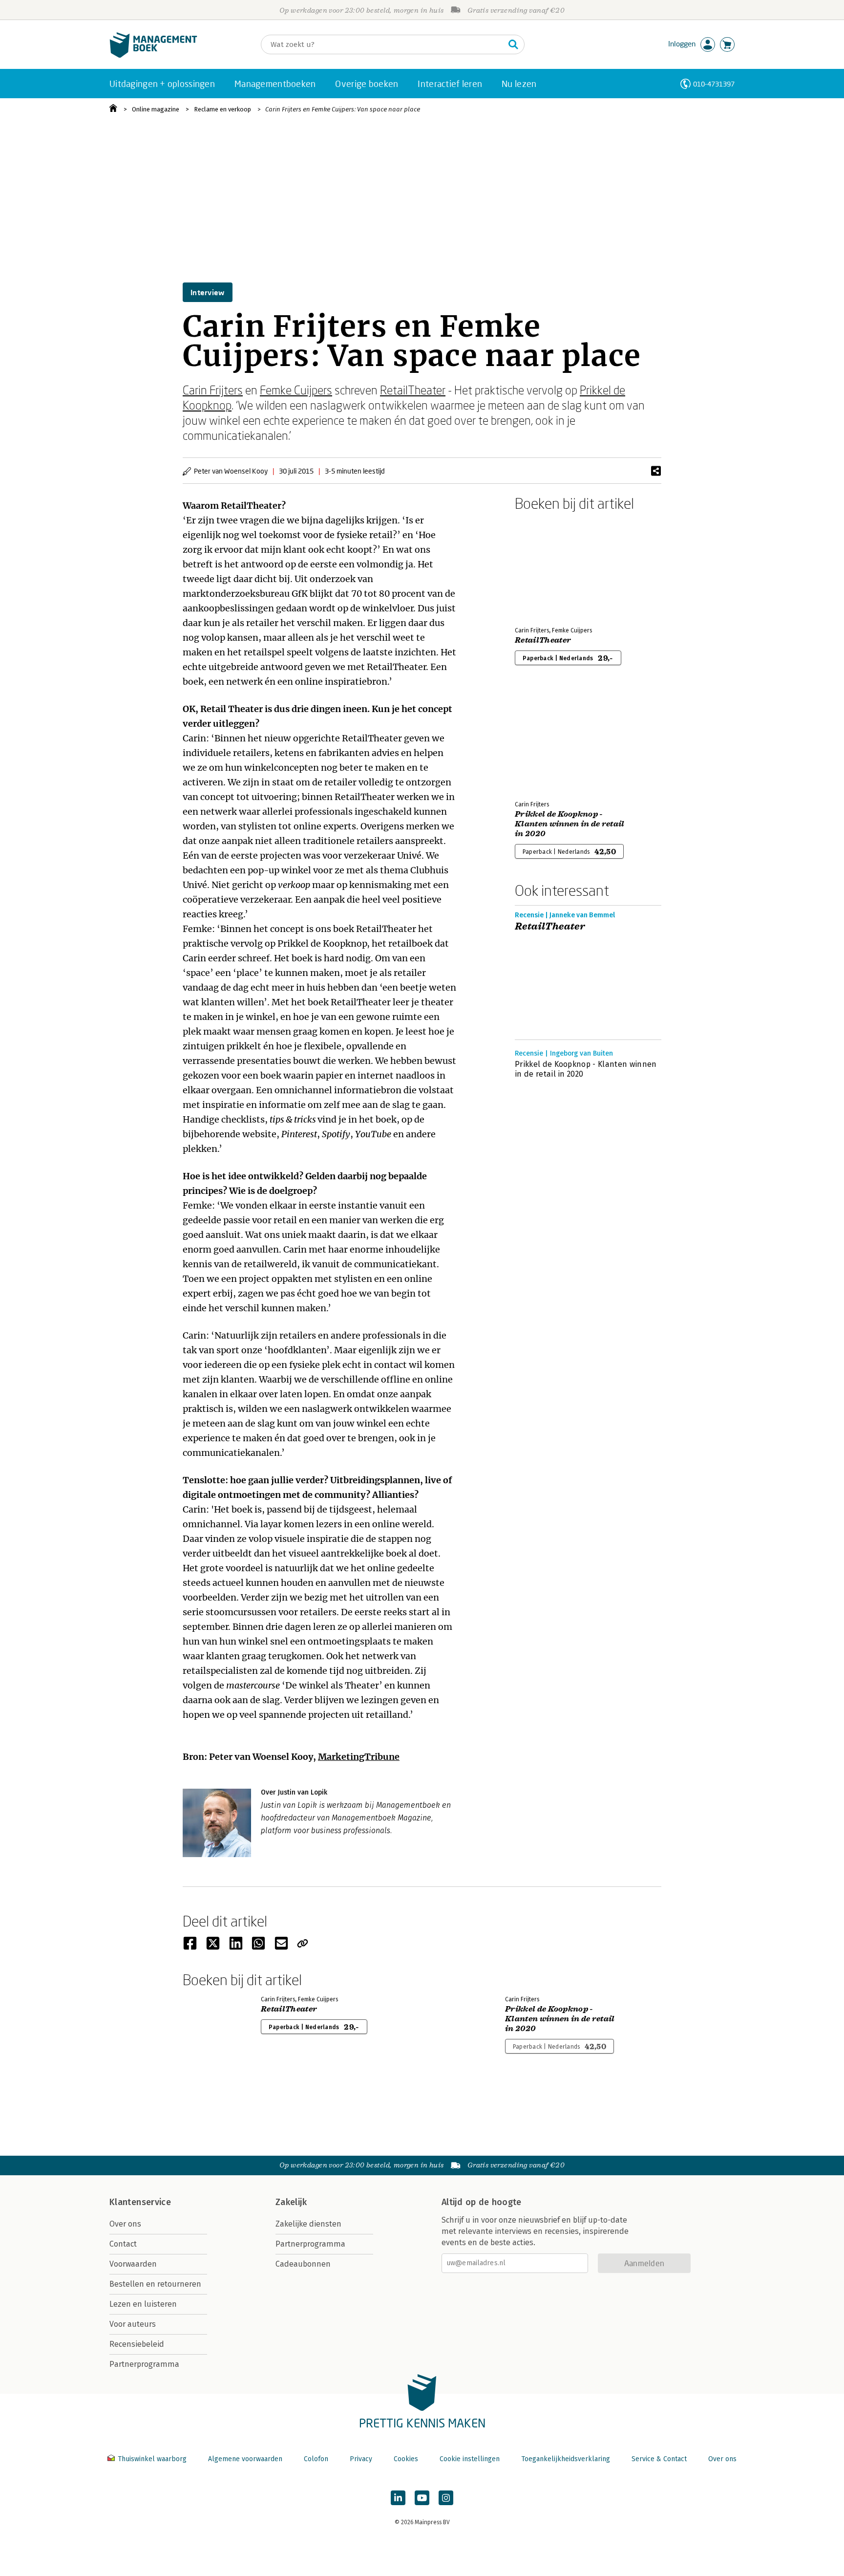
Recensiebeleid (137, 2344)
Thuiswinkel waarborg (152, 2459)
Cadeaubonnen (303, 2264)
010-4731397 (714, 84)
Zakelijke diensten (308, 2224)
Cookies (406, 2459)
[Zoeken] (513, 44)
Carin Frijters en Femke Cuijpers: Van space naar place (343, 109)
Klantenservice (140, 2202)
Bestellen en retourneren (155, 2284)
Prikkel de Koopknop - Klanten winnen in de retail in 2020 (570, 824)
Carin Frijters (213, 390)
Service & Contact (659, 2459)
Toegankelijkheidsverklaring (566, 2459)
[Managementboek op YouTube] (422, 2498)
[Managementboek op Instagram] (446, 2498)
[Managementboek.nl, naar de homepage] (153, 55)
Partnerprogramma (144, 2364)
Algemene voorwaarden (245, 2459)
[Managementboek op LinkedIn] (398, 2498)
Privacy (361, 2459)
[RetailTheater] (549, 567)
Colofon (316, 2459)
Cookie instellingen (470, 2459)
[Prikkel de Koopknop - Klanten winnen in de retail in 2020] (549, 741)
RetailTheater (413, 390)
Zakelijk (291, 2202)
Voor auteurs (133, 2324)
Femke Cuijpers (296, 390)
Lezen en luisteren (143, 2304)
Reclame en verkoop (222, 109)
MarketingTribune (359, 1757)
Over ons (125, 2224)
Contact (123, 2244)
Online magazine (156, 109)
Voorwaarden (133, 2264)
